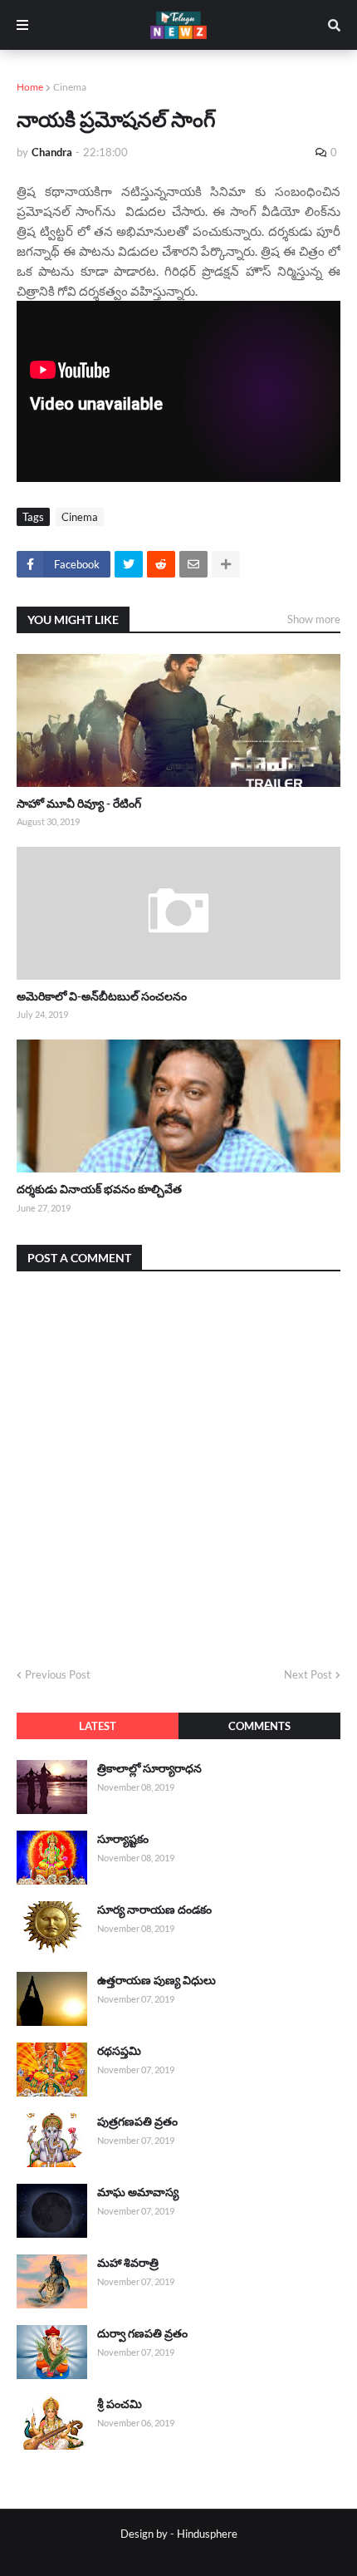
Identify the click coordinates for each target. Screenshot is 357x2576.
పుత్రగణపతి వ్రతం (137, 2121)
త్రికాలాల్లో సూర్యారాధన (149, 1768)
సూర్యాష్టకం (123, 1839)
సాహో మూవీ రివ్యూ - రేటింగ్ (79, 803)
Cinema (70, 87)
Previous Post (58, 1674)
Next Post (308, 1674)
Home (30, 87)
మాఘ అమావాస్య (138, 2192)
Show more (314, 619)
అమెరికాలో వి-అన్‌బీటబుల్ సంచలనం (102, 996)
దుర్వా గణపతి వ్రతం (142, 2333)
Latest (98, 1726)
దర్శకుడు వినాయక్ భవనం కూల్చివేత (99, 1189)
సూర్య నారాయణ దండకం (154, 1909)
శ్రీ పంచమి (120, 2404)
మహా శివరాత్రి (128, 2262)
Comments (259, 1726)
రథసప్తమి (119, 2050)
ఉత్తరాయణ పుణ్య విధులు (156, 1980)
